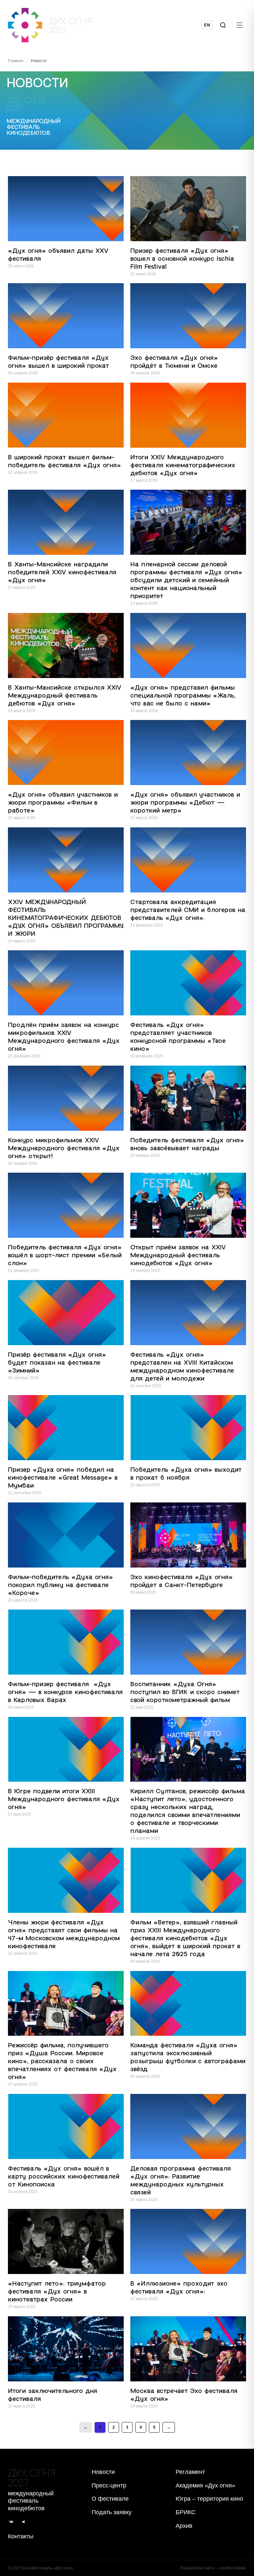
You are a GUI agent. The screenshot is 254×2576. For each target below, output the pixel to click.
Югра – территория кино (209, 2499)
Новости (103, 2472)
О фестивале (110, 2499)
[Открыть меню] (239, 25)
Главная (16, 61)
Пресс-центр (109, 2485)
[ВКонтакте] (11, 2522)
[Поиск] (223, 25)
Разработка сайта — (213, 2568)
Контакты (21, 2536)
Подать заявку (112, 2512)
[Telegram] (23, 2522)
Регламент (190, 2472)
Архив (184, 2526)
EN (207, 25)
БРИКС (186, 2512)
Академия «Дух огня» (205, 2485)
